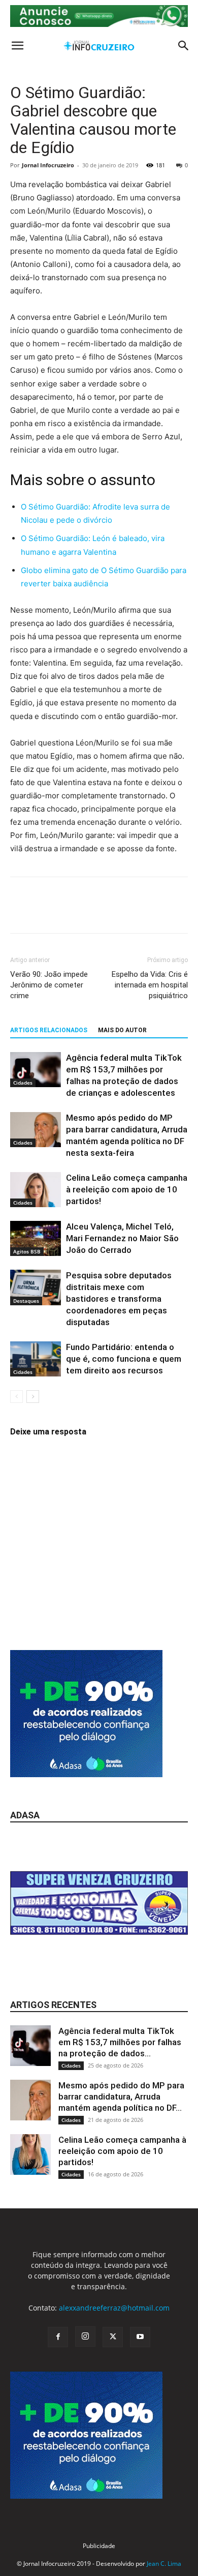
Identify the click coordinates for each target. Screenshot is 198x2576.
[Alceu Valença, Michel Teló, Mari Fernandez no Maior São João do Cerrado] (36, 1238)
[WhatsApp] (90, 912)
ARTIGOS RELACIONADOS (49, 1030)
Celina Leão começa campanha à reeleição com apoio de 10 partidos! (127, 1189)
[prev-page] (16, 1397)
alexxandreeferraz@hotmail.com (114, 2308)
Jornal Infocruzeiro (48, 165)
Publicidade (99, 2546)
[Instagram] (85, 2337)
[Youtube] (140, 2337)
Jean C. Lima (164, 2564)
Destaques (26, 1301)
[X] (44, 912)
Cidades (23, 1083)
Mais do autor (122, 1030)
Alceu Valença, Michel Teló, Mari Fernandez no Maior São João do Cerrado (122, 1238)
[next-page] (33, 1397)
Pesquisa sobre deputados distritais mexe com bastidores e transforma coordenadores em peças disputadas (119, 1299)
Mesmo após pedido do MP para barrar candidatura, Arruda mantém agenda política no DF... (121, 2096)
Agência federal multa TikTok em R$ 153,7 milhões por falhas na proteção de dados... (120, 2042)
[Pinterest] (67, 912)
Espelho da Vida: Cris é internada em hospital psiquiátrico (150, 985)
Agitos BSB (27, 1251)
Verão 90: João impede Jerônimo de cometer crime (49, 985)
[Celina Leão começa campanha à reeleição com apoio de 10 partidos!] (36, 1190)
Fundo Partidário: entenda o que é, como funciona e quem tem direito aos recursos (124, 1359)
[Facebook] (20, 912)
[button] (17, 46)
